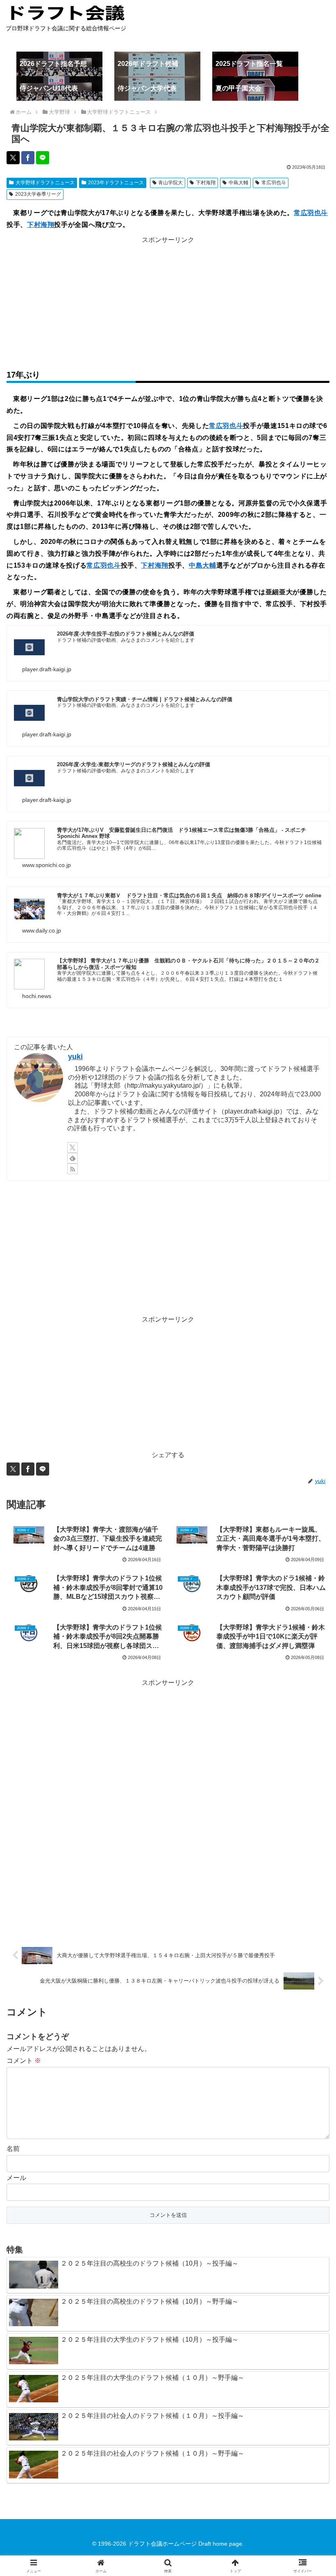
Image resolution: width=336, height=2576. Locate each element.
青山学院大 (170, 183)
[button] (311, 1598)
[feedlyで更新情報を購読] (73, 1158)
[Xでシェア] (13, 158)
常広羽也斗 (274, 183)
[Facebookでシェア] (28, 158)
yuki (75, 1057)
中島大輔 (238, 183)
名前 (13, 2149)
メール (16, 2178)
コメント (24, 2061)
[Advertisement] (168, 303)
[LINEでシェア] (43, 158)
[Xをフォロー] (73, 1148)
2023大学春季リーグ (38, 194)
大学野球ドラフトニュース (45, 183)
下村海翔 (206, 183)
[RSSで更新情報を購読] (73, 1169)
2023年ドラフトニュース (116, 183)
